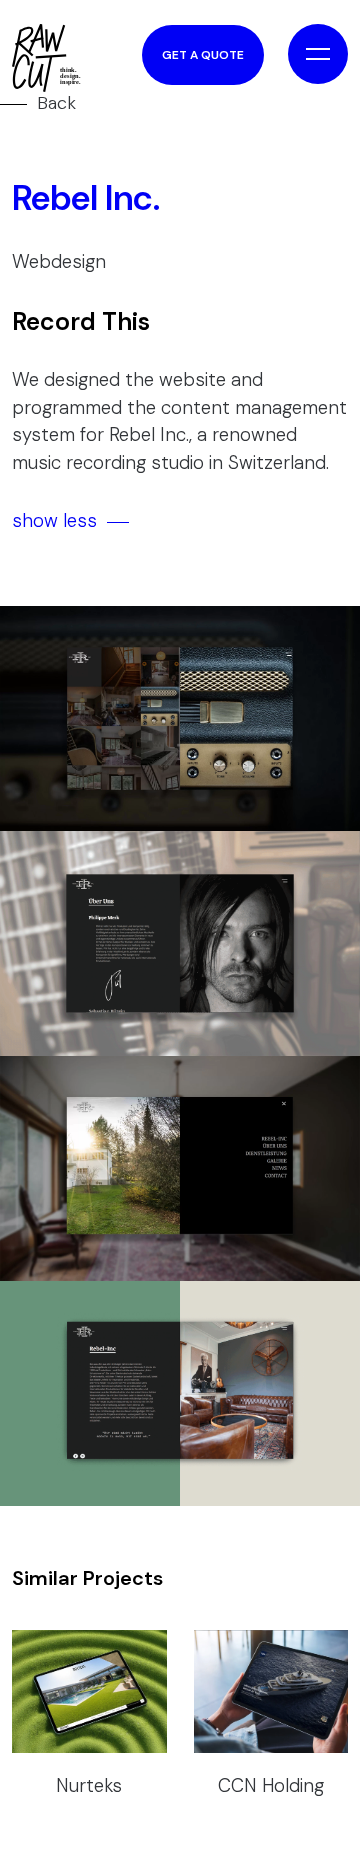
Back (56, 103)
